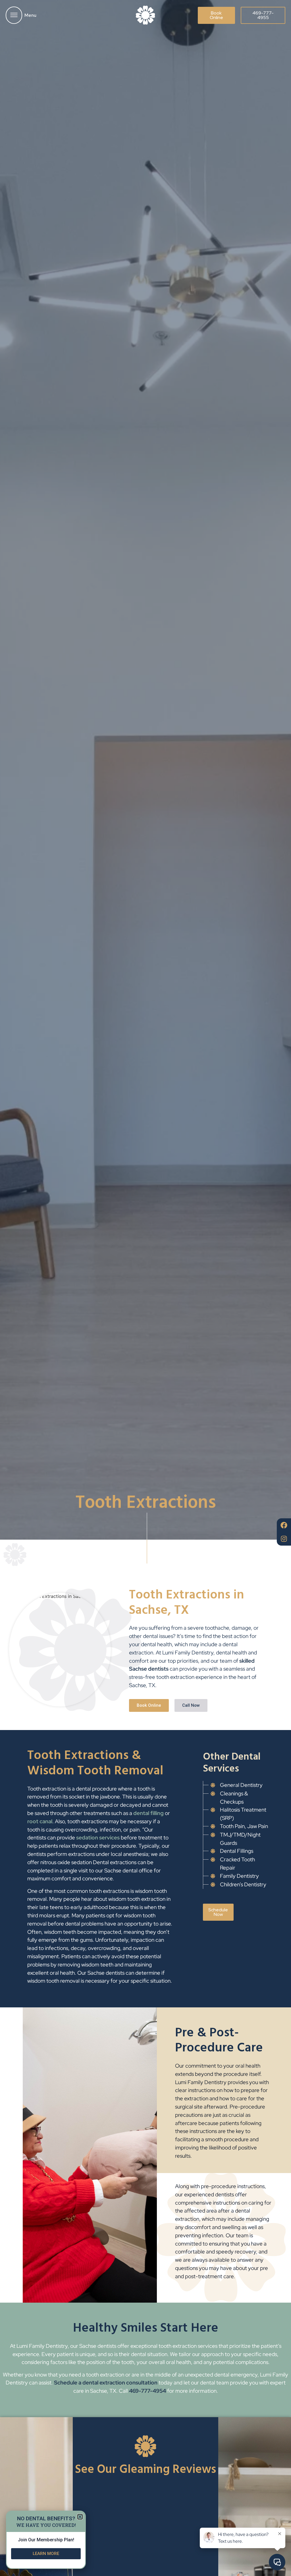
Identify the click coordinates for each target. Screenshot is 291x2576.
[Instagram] (284, 1539)
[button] (80, 2517)
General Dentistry (241, 1785)
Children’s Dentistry (243, 1884)
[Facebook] (284, 1525)
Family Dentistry (239, 1876)
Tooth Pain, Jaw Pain (244, 1826)
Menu (30, 15)
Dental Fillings (237, 1851)
